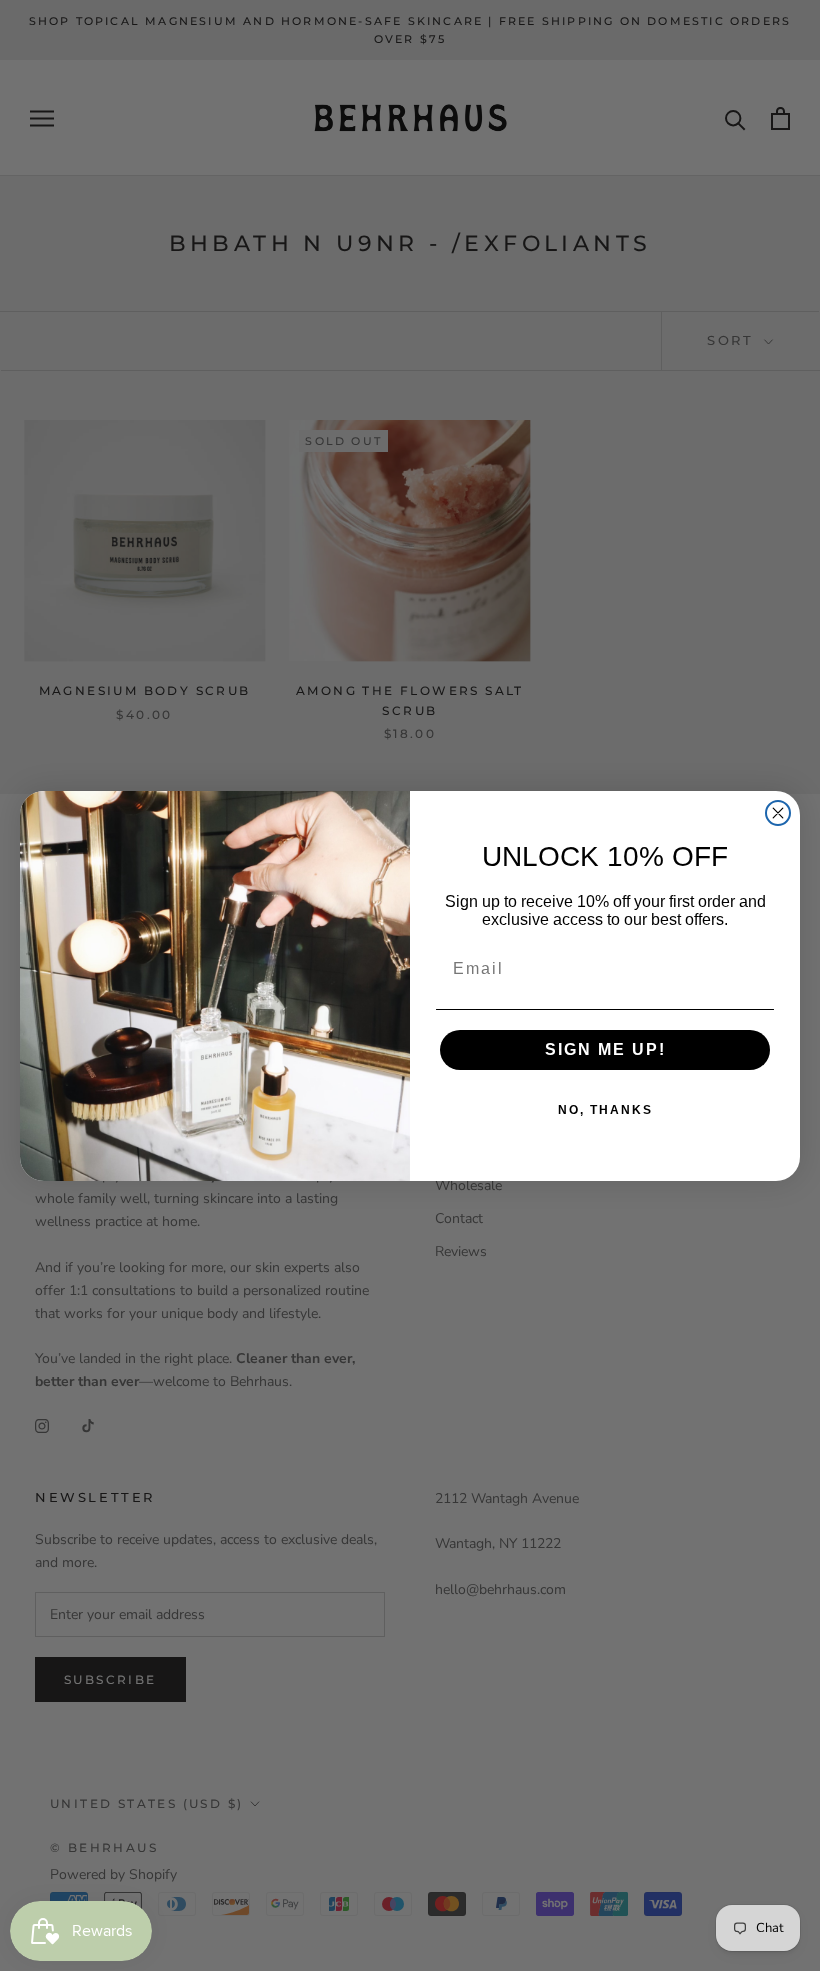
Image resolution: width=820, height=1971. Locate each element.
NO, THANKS (605, 1110)
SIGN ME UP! (605, 1049)
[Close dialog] (778, 813)
